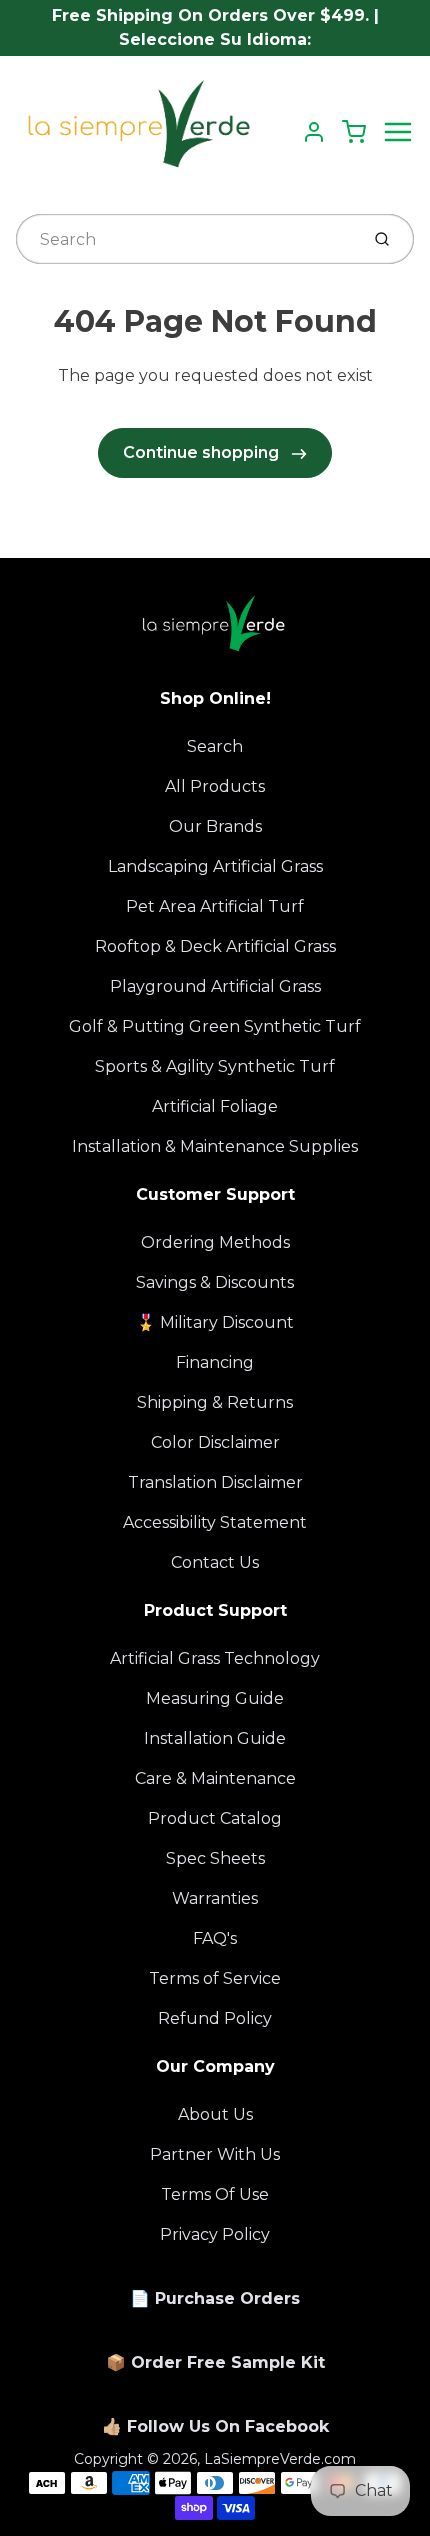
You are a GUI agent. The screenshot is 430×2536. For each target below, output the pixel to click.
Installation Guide (215, 1738)
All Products (215, 786)
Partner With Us (215, 2154)
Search (215, 746)
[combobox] (185, 239)
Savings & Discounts (215, 1282)
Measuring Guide (215, 1698)
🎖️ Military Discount (215, 1322)
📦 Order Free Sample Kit (215, 2362)
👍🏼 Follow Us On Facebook (215, 2426)
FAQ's (215, 1938)
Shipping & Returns (215, 1402)
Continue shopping (203, 452)
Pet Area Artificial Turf (215, 906)
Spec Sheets (215, 1858)
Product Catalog (215, 1818)
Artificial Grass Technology (215, 1658)
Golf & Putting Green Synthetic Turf (215, 1026)
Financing (215, 1362)
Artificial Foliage (215, 1106)
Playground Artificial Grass (215, 986)
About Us (215, 2114)
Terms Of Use (215, 2194)
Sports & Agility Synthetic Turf (215, 1066)
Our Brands (215, 826)
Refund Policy (215, 2018)
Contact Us (215, 1562)
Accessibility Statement (215, 1522)
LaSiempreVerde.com (280, 2459)
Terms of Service (215, 1978)
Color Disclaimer (215, 1442)
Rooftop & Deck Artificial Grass (215, 946)
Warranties (215, 1898)
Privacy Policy (215, 2234)
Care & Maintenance (215, 1778)
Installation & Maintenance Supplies (215, 1146)
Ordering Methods (215, 1242)
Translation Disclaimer (215, 1482)
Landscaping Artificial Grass (215, 866)
